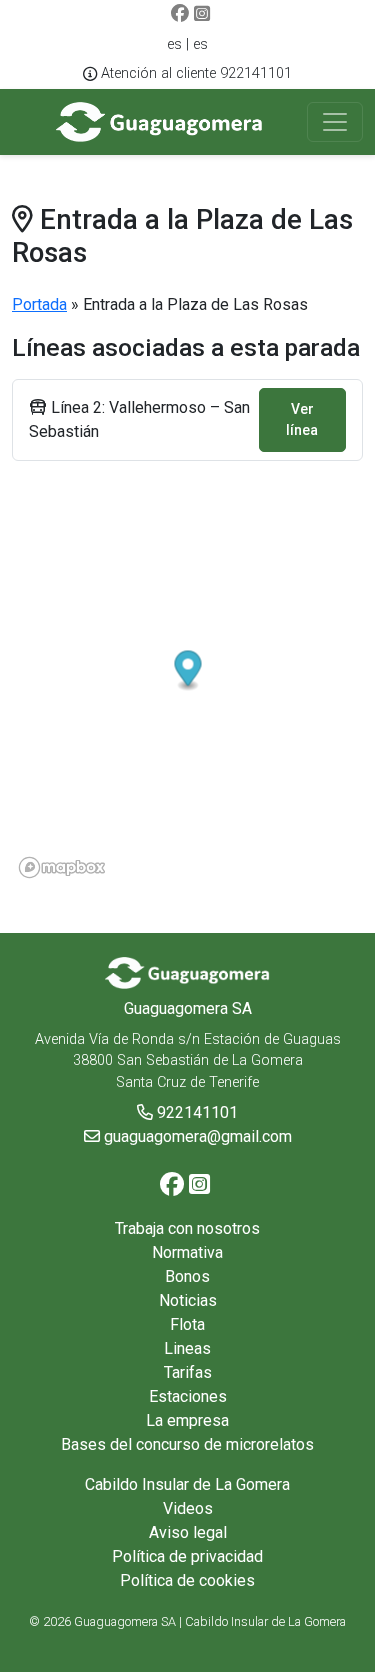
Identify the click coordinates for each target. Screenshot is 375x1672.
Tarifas (188, 1372)
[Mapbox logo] (62, 867)
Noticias (188, 1300)
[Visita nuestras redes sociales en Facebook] (180, 14)
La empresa (187, 1420)
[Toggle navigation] (335, 122)
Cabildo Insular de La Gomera (187, 1484)
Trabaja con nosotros (187, 1228)
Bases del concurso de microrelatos (187, 1444)
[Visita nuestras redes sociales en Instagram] (202, 14)
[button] (188, 670)
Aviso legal (188, 1532)
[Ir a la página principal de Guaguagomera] (159, 122)
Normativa (187, 1252)
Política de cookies (187, 1580)
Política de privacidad (187, 1556)
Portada (39, 304)
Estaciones (188, 1396)
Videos (188, 1508)
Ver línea (302, 419)
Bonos (187, 1276)
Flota (187, 1324)
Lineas (187, 1348)
